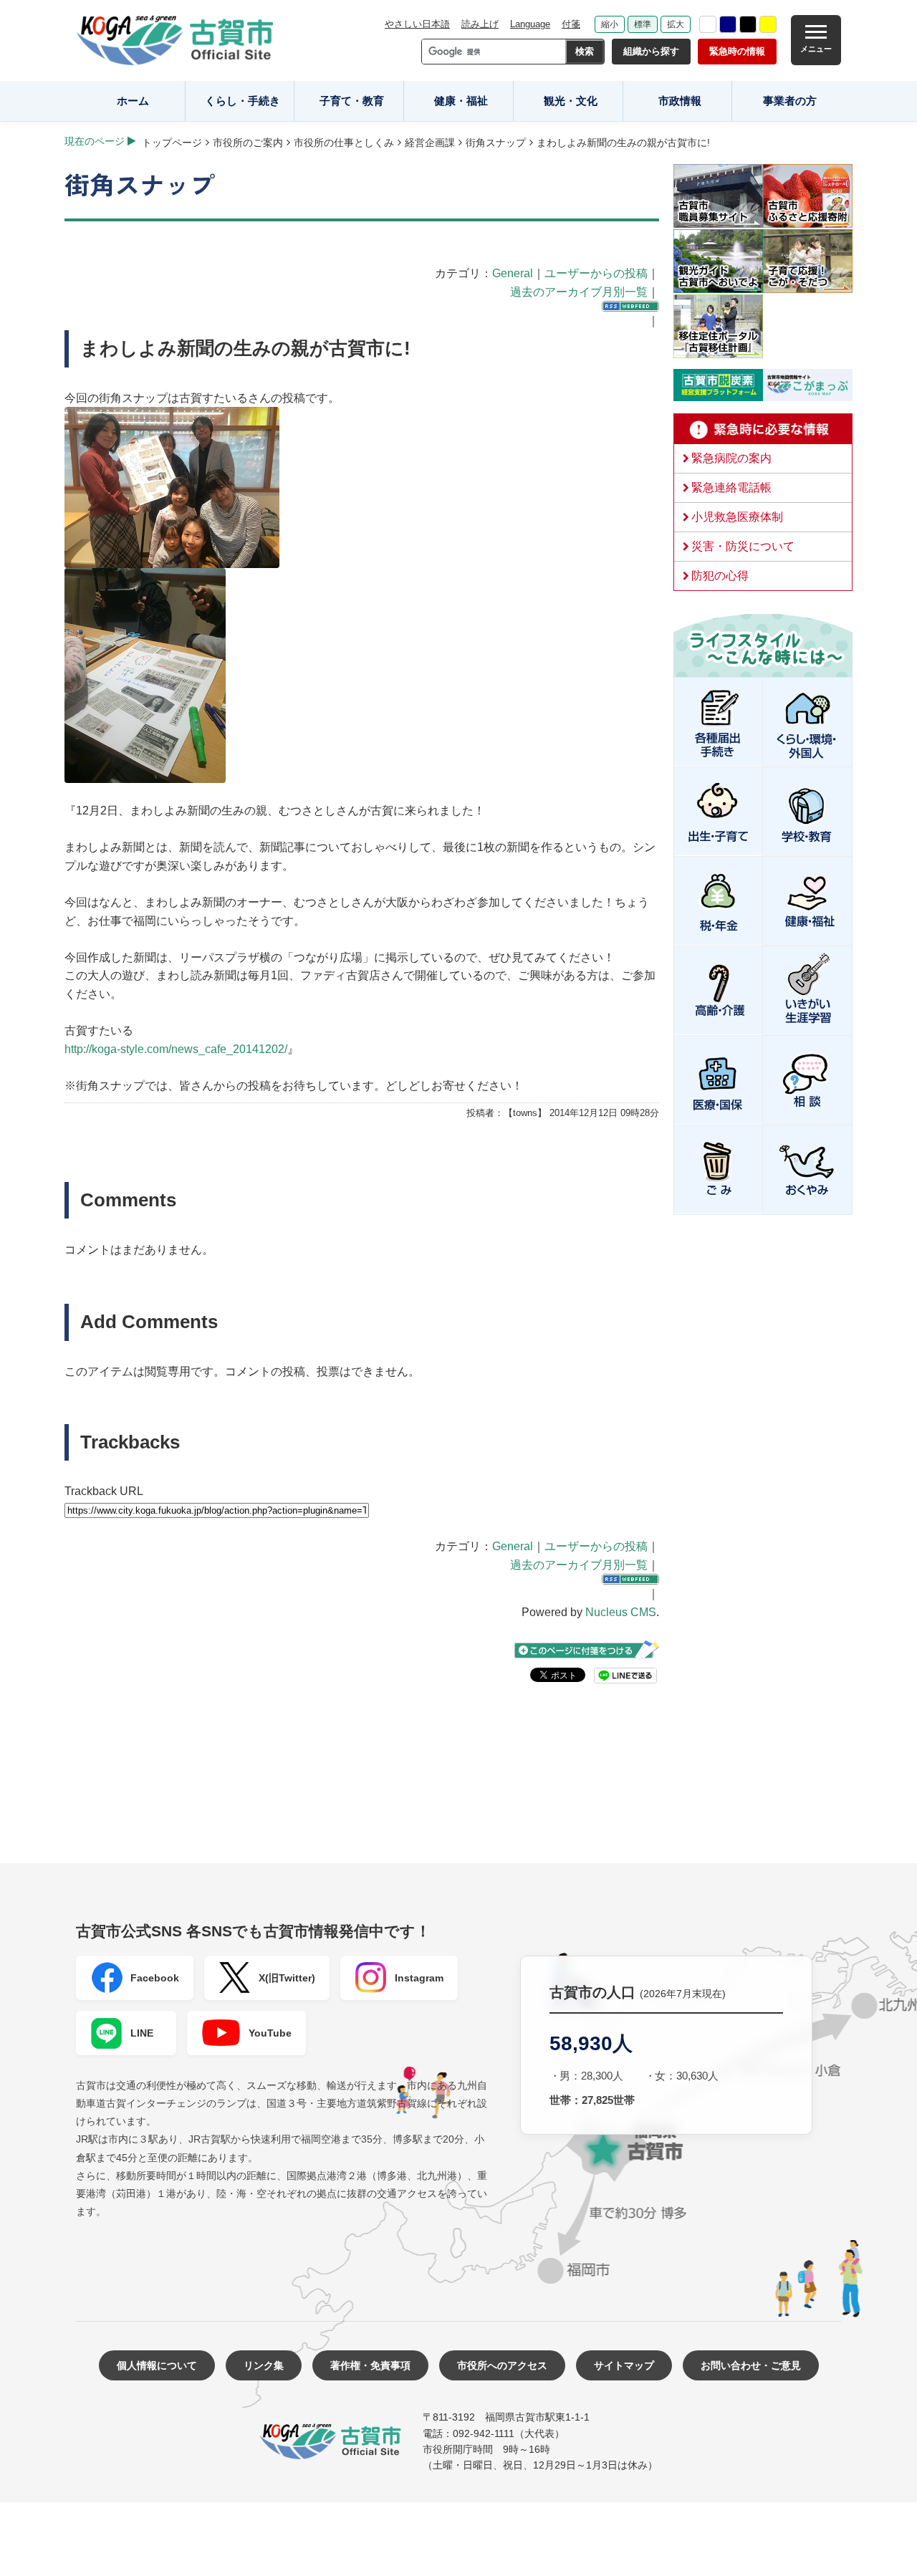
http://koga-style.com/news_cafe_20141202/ (176, 1049)
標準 (643, 24)
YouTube (270, 2033)
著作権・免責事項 (370, 2365)
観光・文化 (571, 101)
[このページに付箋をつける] (587, 1650)
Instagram (419, 1978)
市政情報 (680, 101)
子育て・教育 (352, 101)
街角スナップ (496, 143)
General (513, 273)
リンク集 (264, 2365)
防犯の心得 (720, 576)
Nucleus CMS (621, 1612)
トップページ (172, 143)
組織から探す (651, 51)
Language (530, 24)
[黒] (748, 24)
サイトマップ (624, 2365)
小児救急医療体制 (737, 517)
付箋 (571, 24)
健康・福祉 (461, 101)
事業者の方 (790, 101)
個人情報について (157, 2365)
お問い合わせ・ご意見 (751, 2365)
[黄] (768, 24)
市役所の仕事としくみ (344, 143)
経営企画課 (430, 143)
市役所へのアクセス (502, 2365)
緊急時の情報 (737, 51)
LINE (142, 2033)
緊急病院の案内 (731, 458)
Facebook (155, 1978)
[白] (708, 24)
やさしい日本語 (417, 24)
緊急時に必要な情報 (763, 429)
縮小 (610, 24)
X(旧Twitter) (287, 1978)
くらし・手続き (243, 101)
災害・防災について (743, 546)
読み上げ (480, 24)
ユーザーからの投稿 (596, 273)
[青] (728, 24)
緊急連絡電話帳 (731, 487)
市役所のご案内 (248, 143)
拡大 (676, 24)
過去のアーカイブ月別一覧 (579, 292)
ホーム (133, 101)
